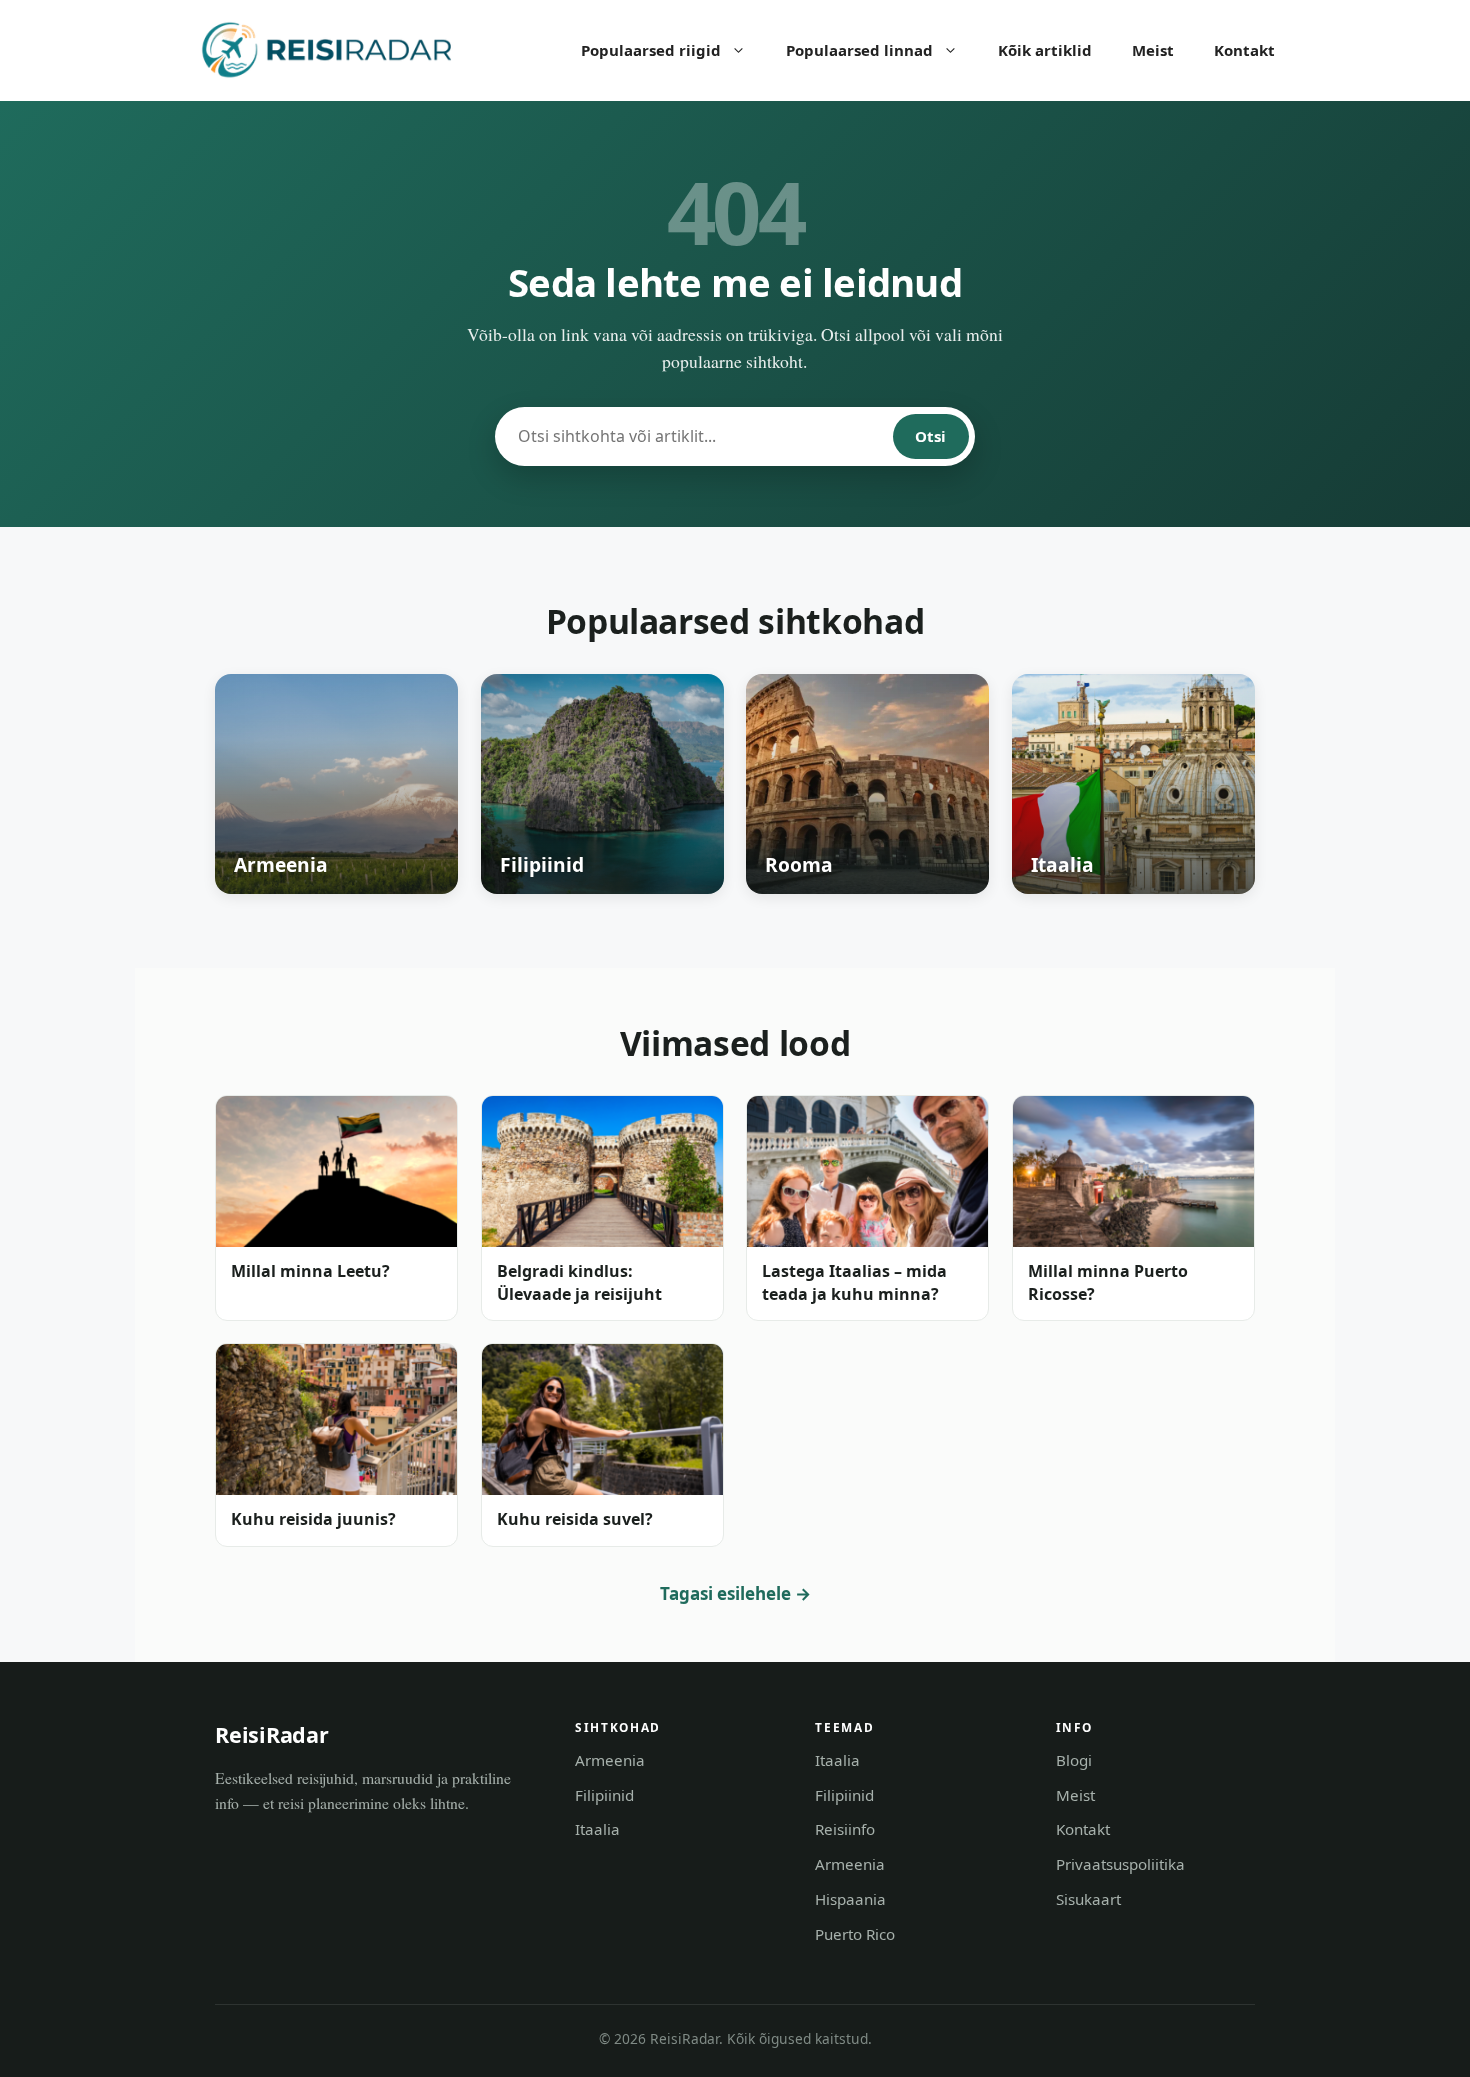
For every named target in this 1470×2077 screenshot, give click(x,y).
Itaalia (597, 1829)
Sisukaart (1088, 1899)
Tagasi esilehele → (735, 1593)
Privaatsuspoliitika (1120, 1864)
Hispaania (850, 1899)
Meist (1153, 50)
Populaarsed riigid (651, 50)
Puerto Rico (855, 1934)
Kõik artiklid (1045, 50)
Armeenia (610, 1760)
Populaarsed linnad (859, 50)
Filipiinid (604, 1795)
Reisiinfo (845, 1829)
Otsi (930, 436)
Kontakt (1244, 50)
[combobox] (695, 436)
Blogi (1074, 1760)
